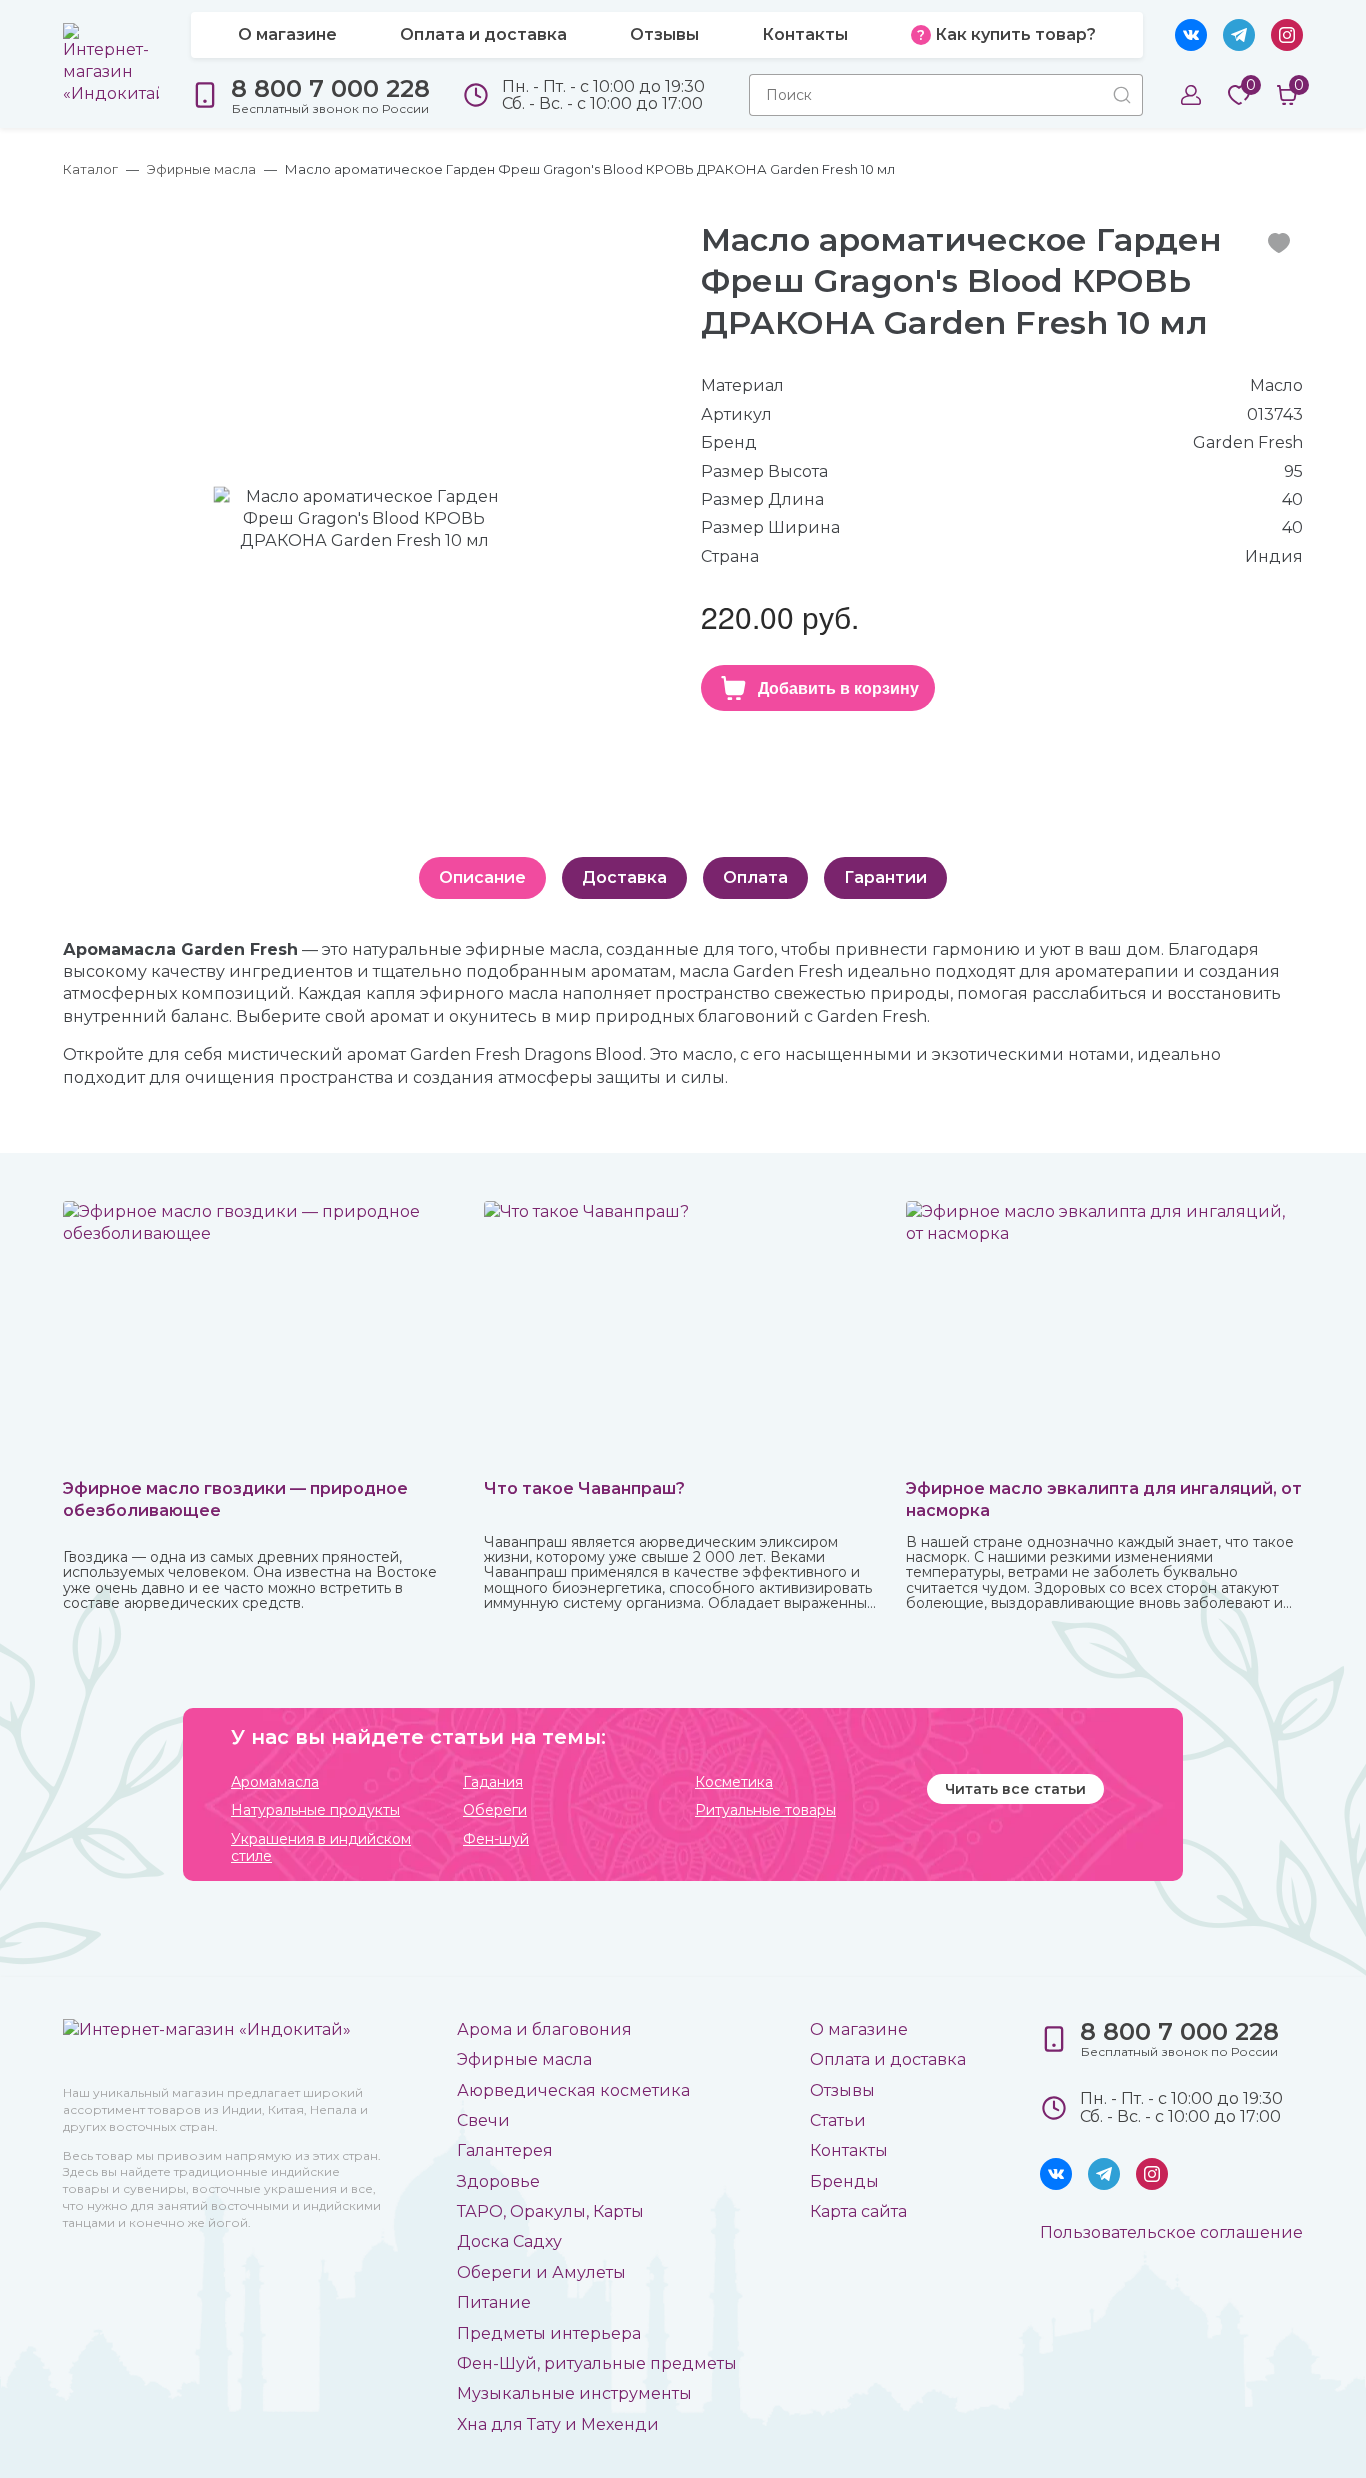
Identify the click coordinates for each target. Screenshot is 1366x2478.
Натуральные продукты (315, 1810)
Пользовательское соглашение (1171, 2232)
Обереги (495, 1810)
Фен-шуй (496, 1839)
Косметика (734, 1782)
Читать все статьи (1015, 1789)
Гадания (493, 1782)
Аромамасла (275, 1782)
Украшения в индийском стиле (321, 1848)
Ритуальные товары (765, 1810)
